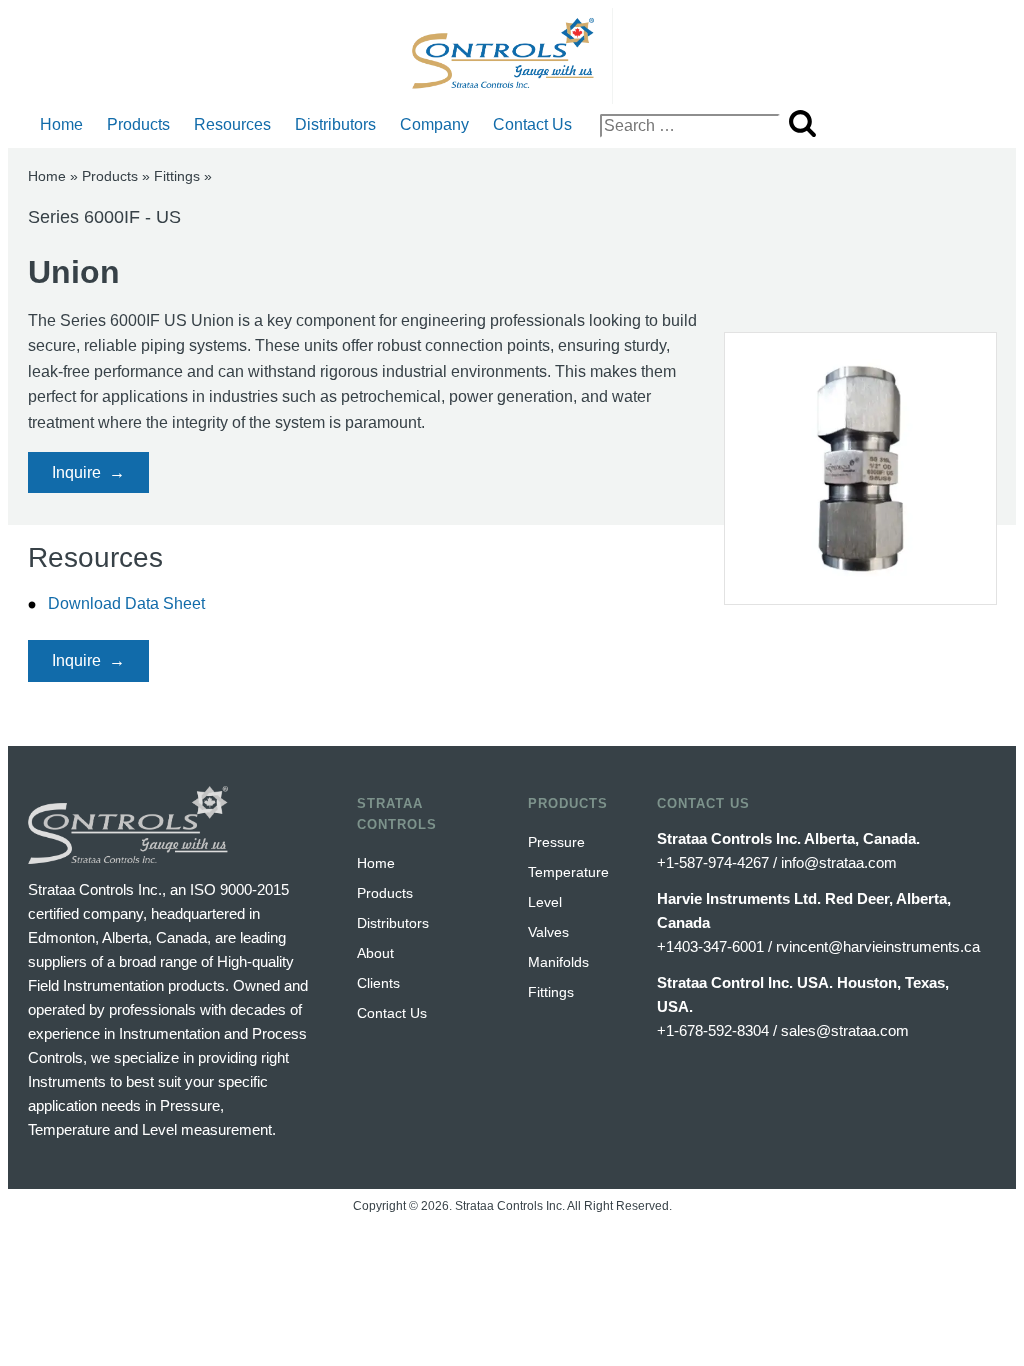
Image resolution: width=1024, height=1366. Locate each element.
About (375, 953)
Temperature (568, 872)
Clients (378, 983)
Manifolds (558, 962)
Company (434, 124)
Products (138, 124)
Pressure (556, 842)
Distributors (335, 124)
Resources (232, 124)
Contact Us (532, 124)
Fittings (177, 176)
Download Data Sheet (126, 603)
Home (61, 124)
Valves (548, 932)
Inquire (76, 472)
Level (545, 902)
